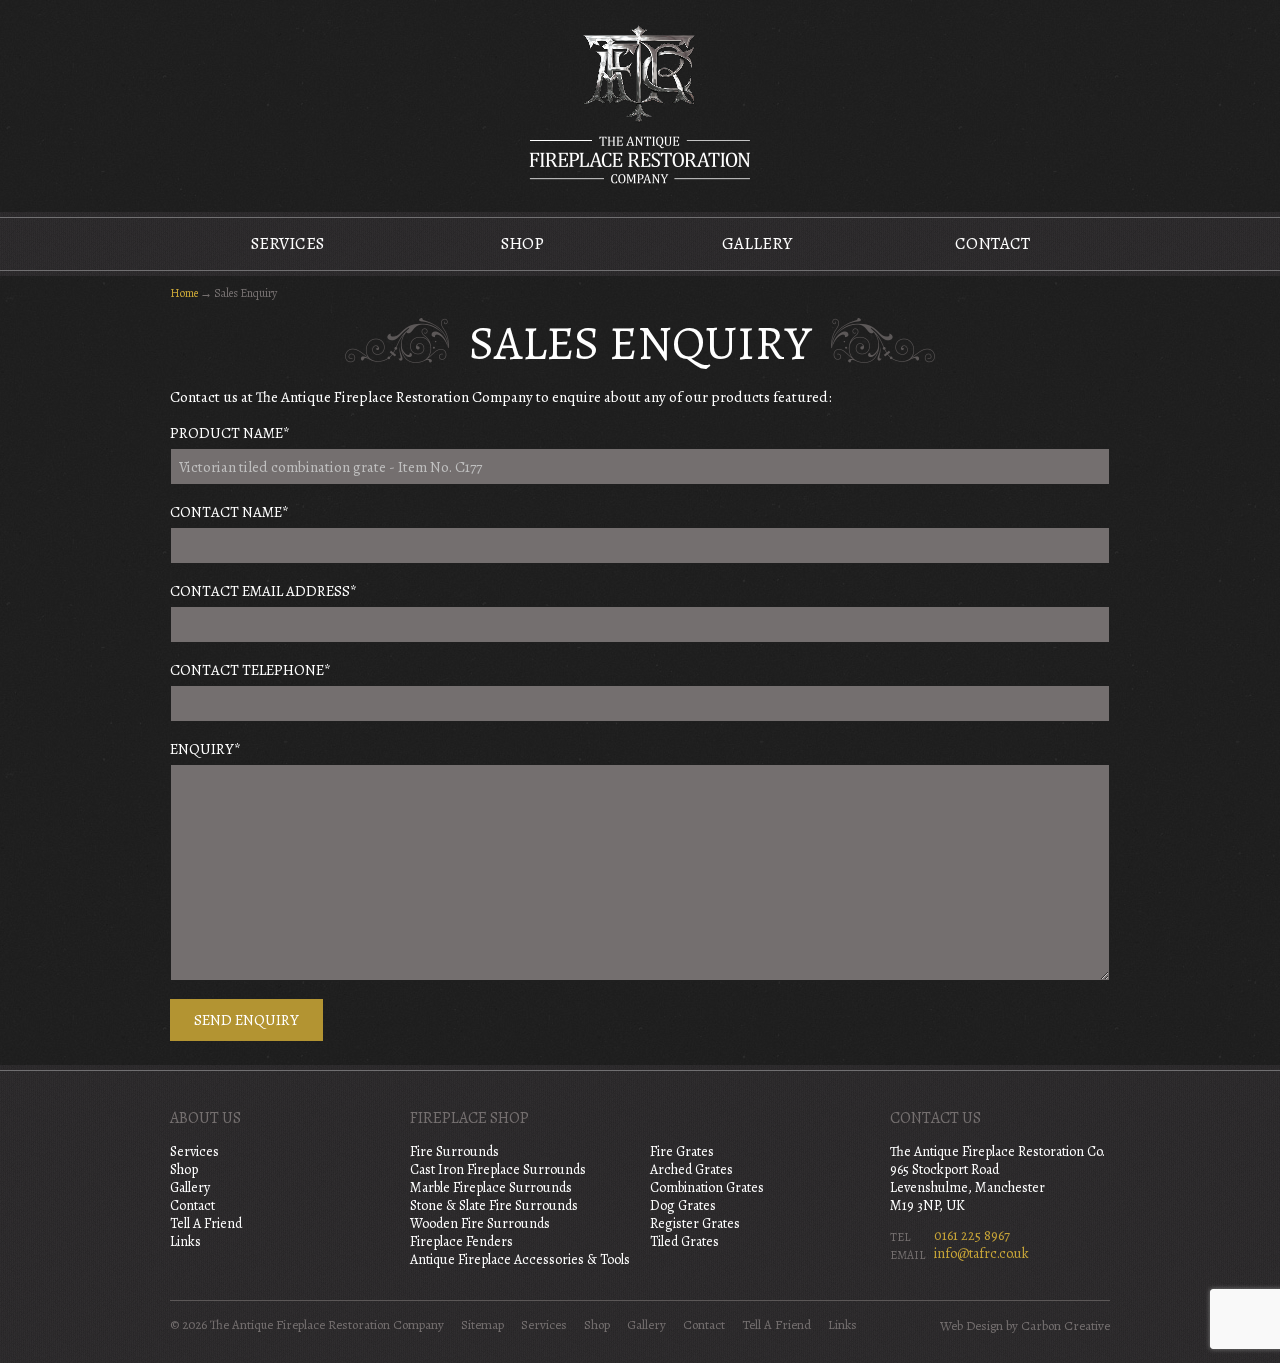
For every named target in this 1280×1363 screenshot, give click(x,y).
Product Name (230, 433)
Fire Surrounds (454, 1151)
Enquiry (205, 749)
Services (287, 243)
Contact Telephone (250, 670)
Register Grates (695, 1223)
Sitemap (482, 1325)
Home (184, 293)
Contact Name (229, 512)
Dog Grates (683, 1205)
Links (185, 1241)
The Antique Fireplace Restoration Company (640, 104)
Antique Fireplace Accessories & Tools (520, 1259)
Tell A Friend (206, 1223)
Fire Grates (682, 1151)
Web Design (971, 1326)
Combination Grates (707, 1187)
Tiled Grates (684, 1241)
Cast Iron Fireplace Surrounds (498, 1169)
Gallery (757, 243)
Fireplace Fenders (461, 1241)
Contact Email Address (263, 591)
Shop (522, 243)
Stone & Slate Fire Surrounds (494, 1205)
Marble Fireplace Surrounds (491, 1187)
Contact (992, 243)
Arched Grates (691, 1169)
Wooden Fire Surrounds (480, 1223)
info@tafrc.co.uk (981, 1253)
